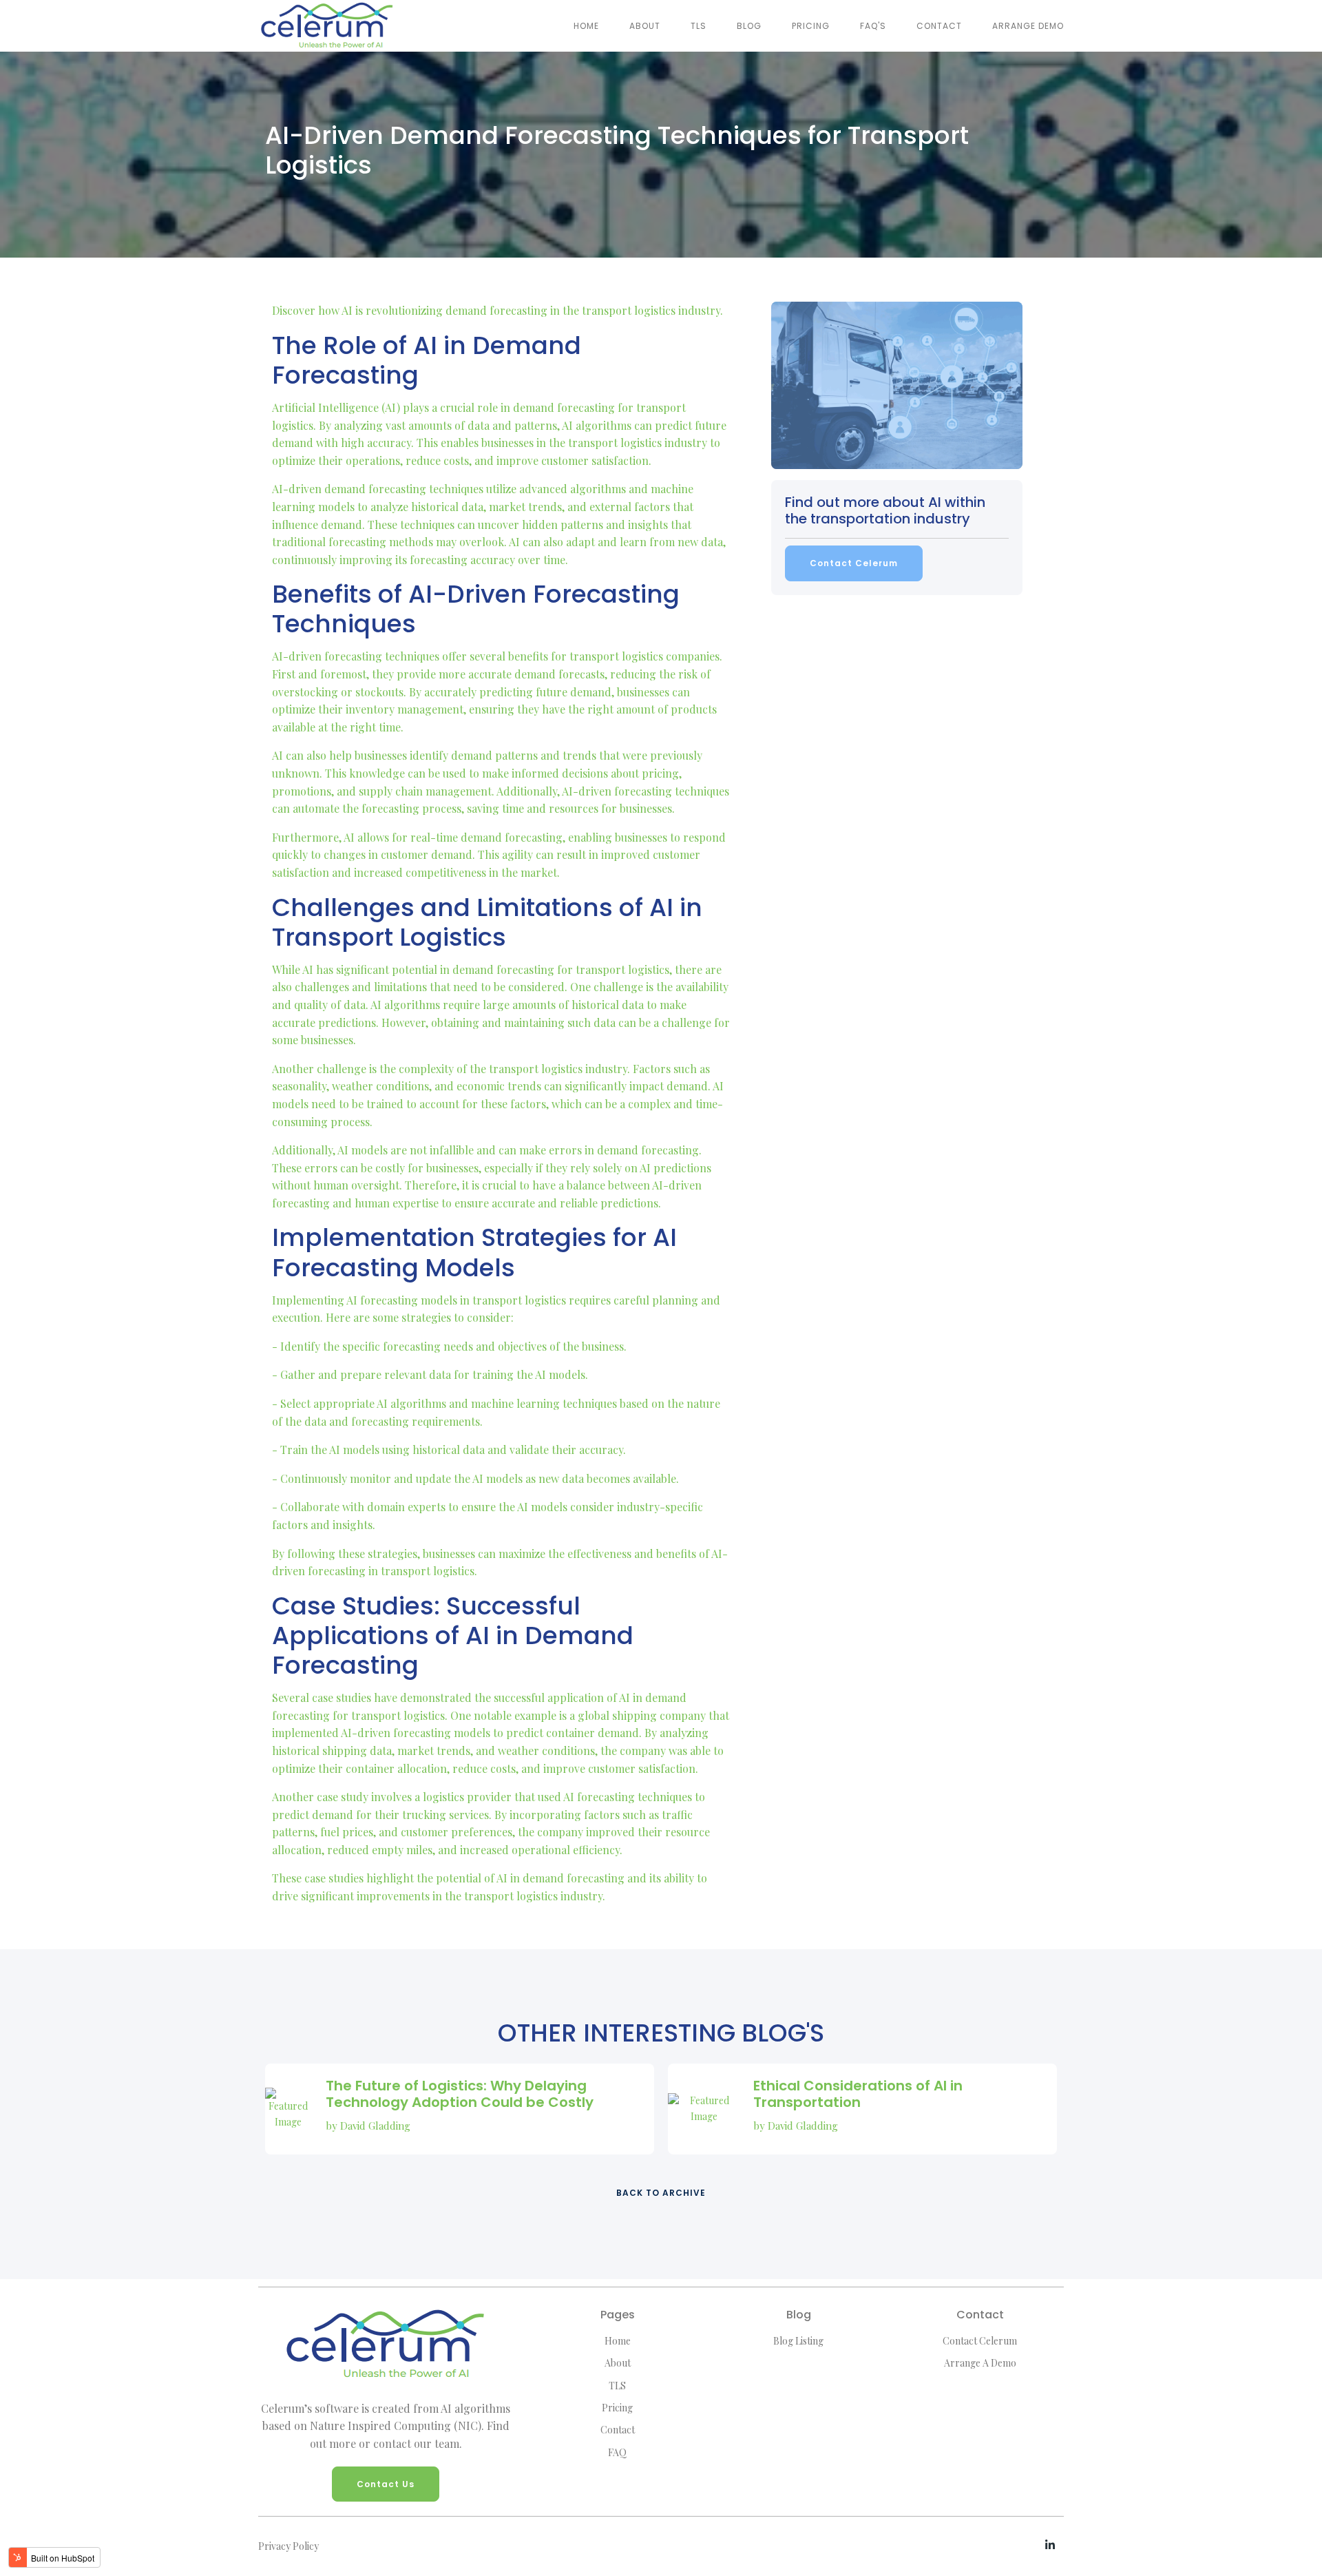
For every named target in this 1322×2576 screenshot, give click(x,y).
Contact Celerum (854, 563)
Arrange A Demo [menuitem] (980, 2363)
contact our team (416, 2443)
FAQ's (873, 26)
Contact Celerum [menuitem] (980, 2341)
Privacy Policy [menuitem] (288, 2546)
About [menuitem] (618, 2363)
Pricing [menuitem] (617, 2408)
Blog (749, 26)
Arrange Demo (1028, 26)
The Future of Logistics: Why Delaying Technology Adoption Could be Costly (460, 2094)
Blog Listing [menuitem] (798, 2341)
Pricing (811, 26)
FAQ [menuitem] (617, 2452)
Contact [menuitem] (618, 2430)
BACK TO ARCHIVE (661, 2193)
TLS (699, 26)
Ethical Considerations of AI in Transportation (858, 2094)
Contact (939, 26)
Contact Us (386, 2484)
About (645, 26)
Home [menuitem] (618, 2341)
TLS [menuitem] (617, 2386)
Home (586, 26)
